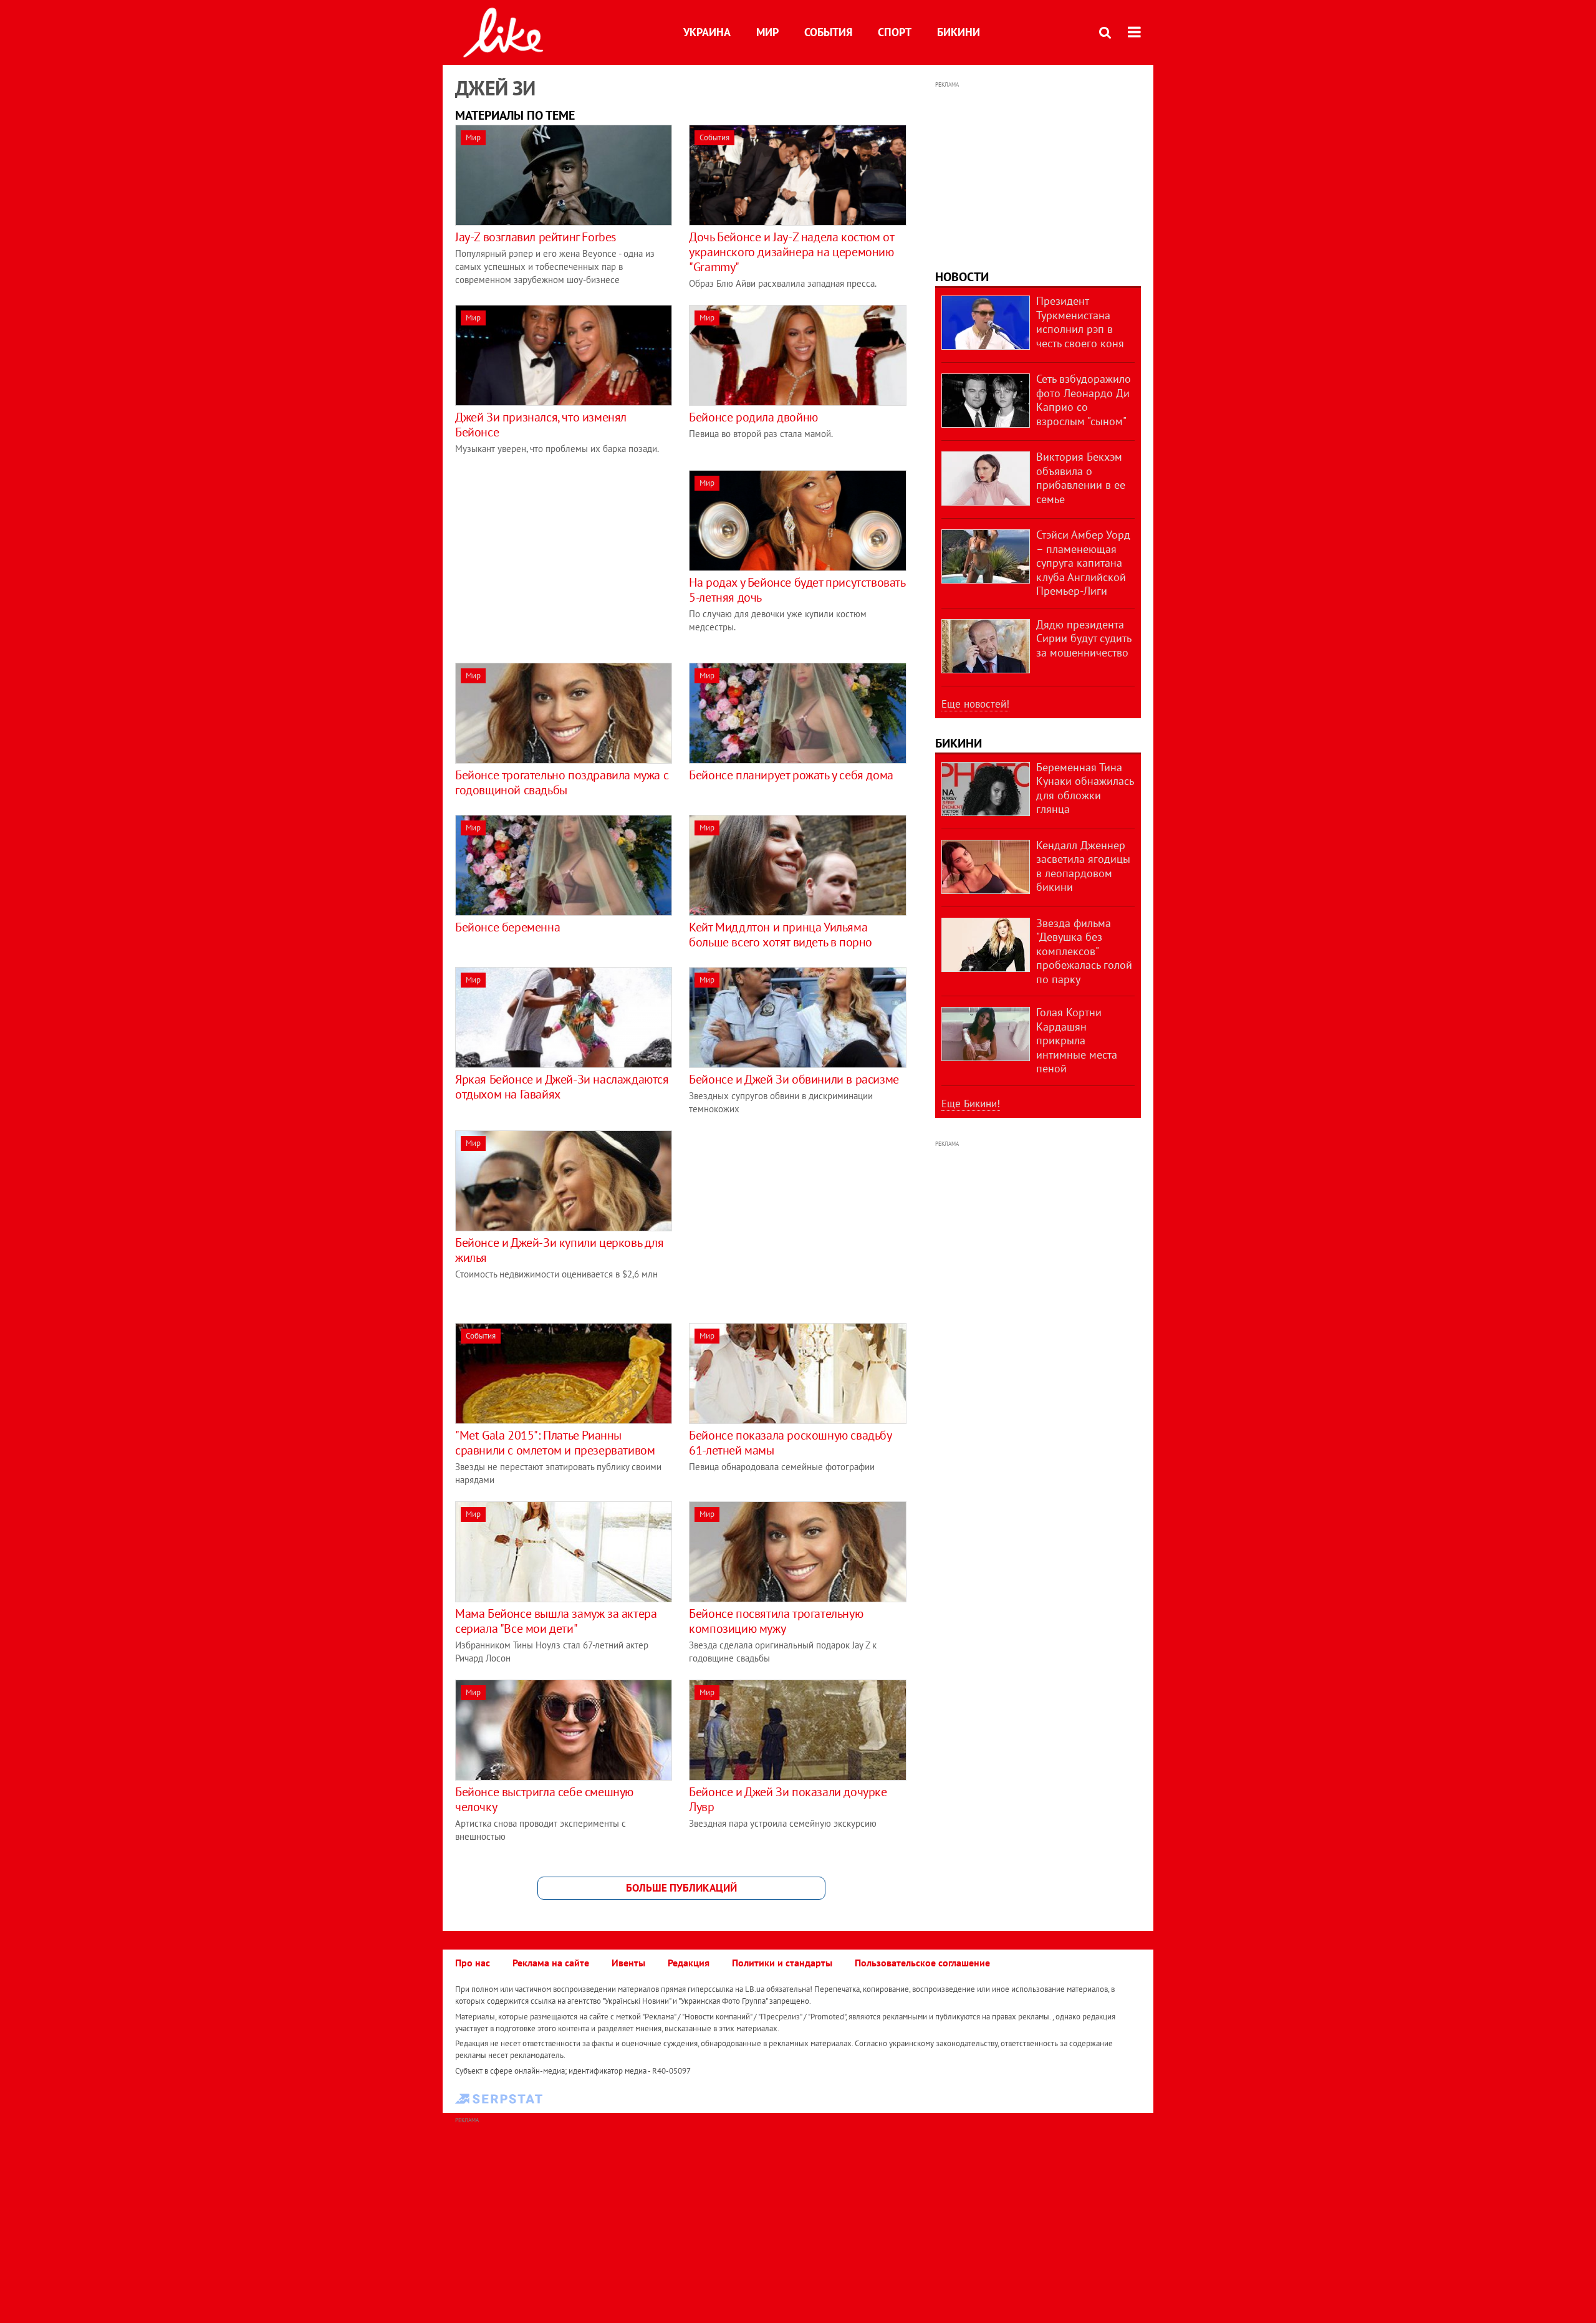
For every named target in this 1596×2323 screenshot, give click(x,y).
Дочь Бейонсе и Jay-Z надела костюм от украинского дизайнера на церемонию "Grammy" (791, 252)
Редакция (689, 1963)
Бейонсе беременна (507, 927)
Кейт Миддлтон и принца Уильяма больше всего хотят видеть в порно (781, 935)
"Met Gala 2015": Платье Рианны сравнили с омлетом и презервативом (555, 1443)
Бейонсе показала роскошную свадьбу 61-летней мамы (790, 1443)
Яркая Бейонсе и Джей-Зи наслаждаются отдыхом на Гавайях (562, 1087)
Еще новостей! (975, 704)
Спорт (895, 32)
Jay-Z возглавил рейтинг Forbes (536, 237)
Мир (767, 32)
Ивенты (628, 1963)
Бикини (959, 32)
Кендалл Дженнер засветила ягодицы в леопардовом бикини (1083, 866)
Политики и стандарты (782, 1963)
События (828, 32)
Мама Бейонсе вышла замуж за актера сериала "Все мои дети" (556, 1621)
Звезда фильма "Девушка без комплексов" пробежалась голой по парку (1084, 951)
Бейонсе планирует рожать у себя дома (791, 775)
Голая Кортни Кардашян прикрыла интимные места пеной (1077, 1040)
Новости (962, 277)
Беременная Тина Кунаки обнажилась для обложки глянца (1085, 788)
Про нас (473, 1963)
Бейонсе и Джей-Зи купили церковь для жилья (560, 1250)
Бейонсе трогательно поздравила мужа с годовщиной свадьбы (562, 782)
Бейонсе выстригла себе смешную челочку (544, 1799)
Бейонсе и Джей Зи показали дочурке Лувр (788, 1799)
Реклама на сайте (551, 1963)
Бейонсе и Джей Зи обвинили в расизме (794, 1079)
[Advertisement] (560, 557)
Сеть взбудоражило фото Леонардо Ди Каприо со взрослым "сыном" (1084, 400)
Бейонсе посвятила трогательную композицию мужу (776, 1621)
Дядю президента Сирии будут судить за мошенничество (1084, 638)
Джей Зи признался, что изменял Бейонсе (541, 425)
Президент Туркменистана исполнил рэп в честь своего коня (1080, 322)
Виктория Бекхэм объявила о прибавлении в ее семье (1081, 478)
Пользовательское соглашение (922, 1963)
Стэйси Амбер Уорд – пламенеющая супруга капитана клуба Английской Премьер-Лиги (1083, 563)
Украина (707, 32)
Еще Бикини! (971, 1104)
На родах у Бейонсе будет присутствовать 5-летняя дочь (797, 590)
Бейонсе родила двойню (753, 417)
